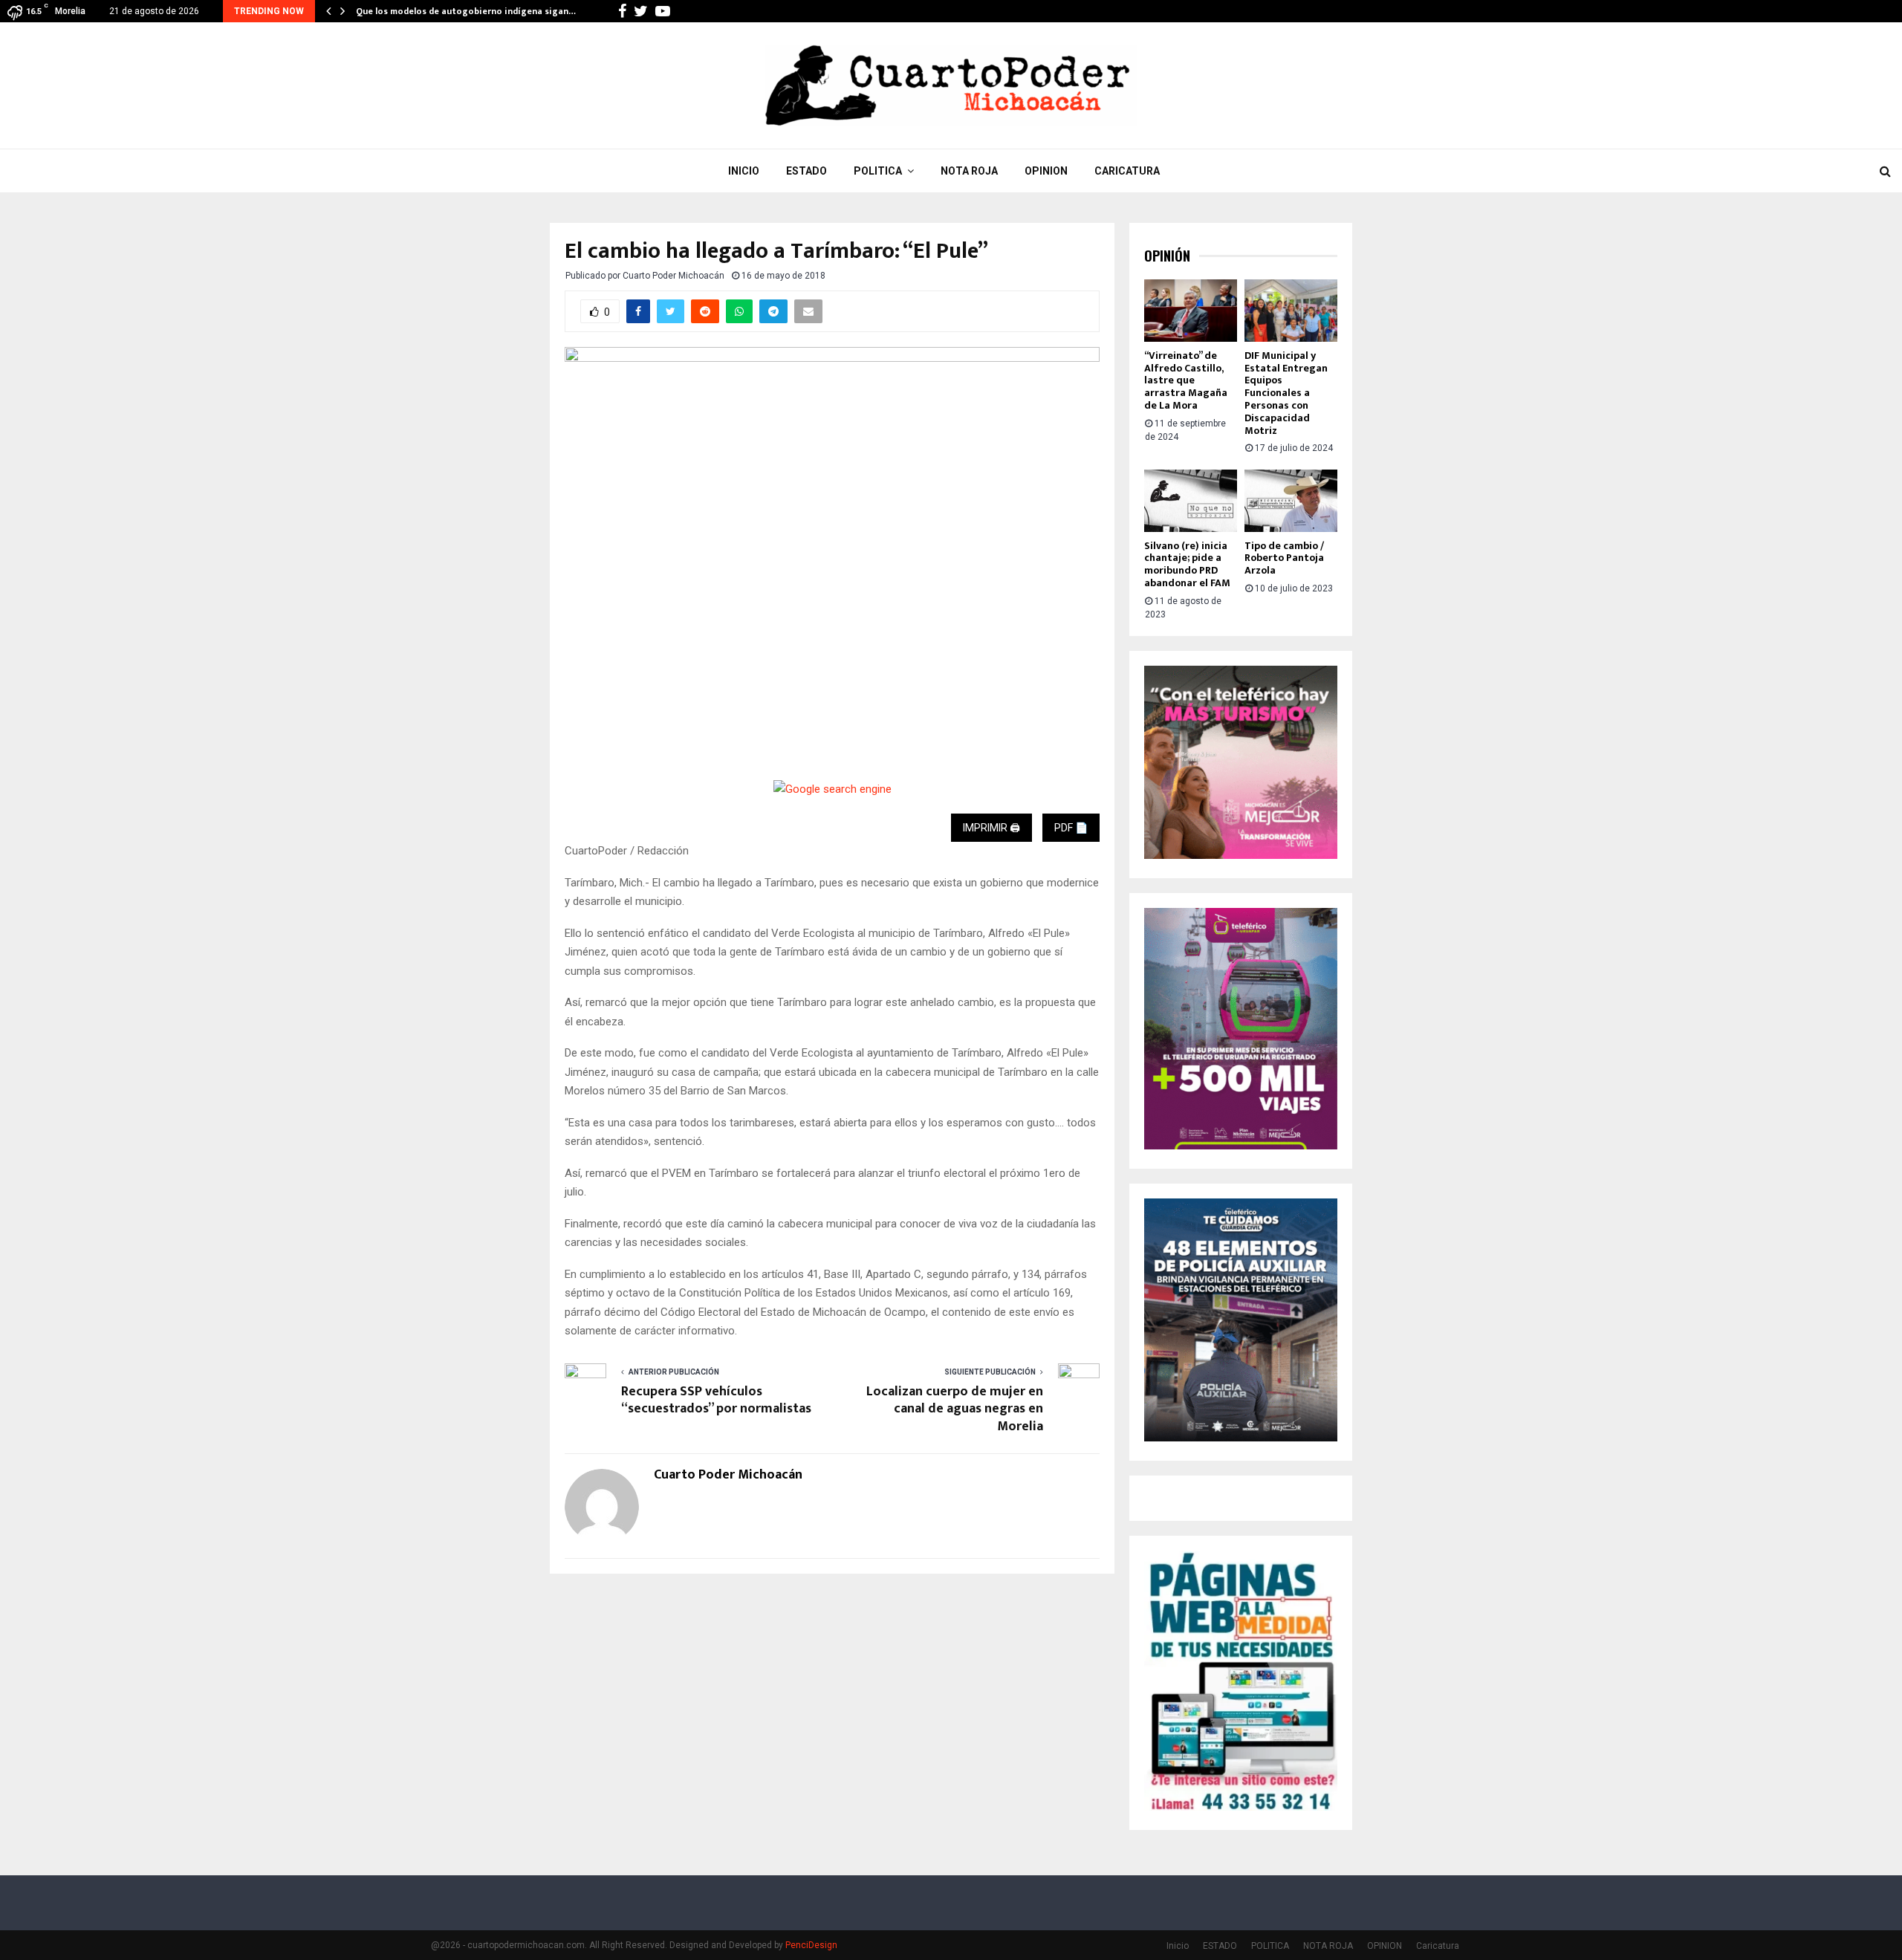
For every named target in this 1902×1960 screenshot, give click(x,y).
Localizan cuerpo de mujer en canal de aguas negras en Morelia (955, 1409)
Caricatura (1127, 171)
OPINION (1046, 171)
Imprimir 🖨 (991, 828)
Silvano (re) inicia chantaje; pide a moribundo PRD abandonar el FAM (1187, 564)
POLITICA (878, 171)
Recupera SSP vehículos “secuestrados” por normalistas (716, 1401)
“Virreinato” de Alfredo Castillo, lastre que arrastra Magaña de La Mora (1186, 380)
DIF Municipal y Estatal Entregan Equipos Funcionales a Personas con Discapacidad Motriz (1286, 393)
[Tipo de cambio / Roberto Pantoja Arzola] (1291, 500)
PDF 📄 (1071, 828)
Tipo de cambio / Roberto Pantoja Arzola (1284, 558)
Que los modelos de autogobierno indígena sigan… (466, 11)
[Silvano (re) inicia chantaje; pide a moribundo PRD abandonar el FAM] (1191, 500)
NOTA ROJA (969, 171)
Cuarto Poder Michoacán (674, 276)
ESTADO (806, 171)
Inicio (744, 171)
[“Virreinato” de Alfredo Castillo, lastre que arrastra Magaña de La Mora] (1191, 310)
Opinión (1167, 256)
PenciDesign (811, 1945)
